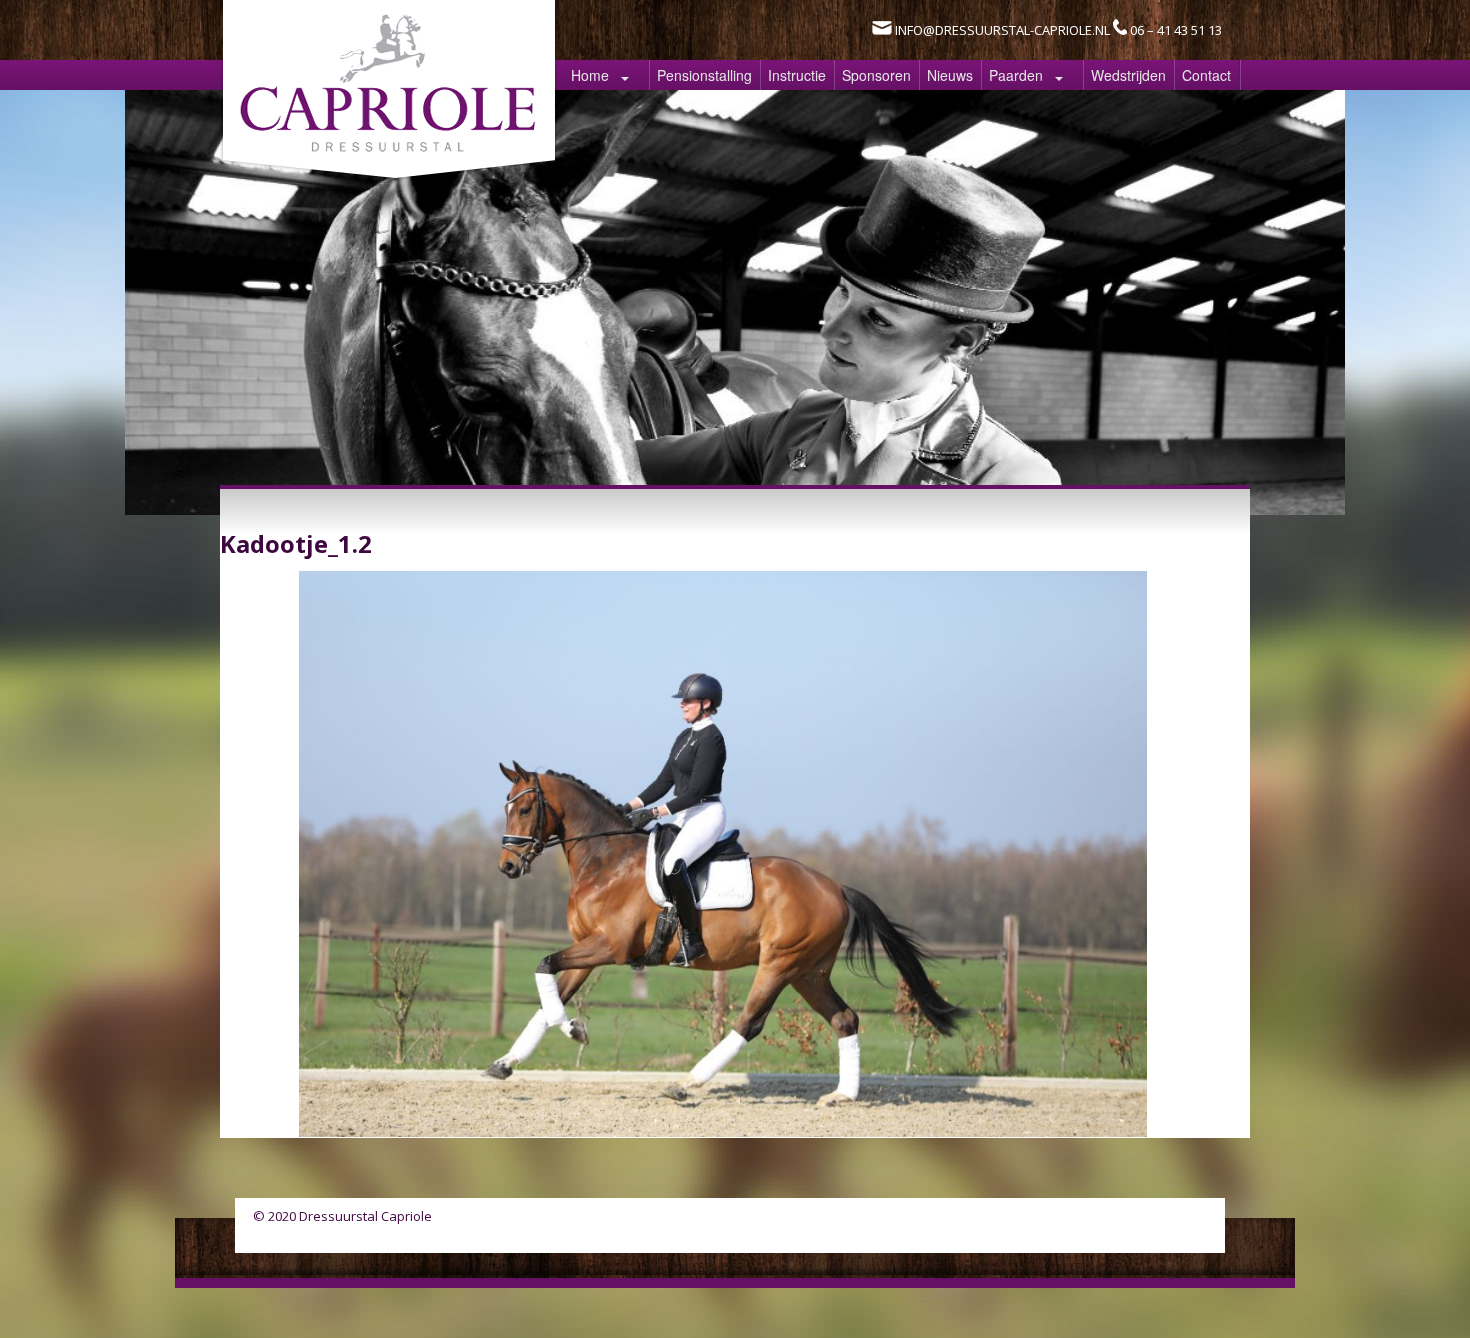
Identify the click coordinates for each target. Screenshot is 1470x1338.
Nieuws (950, 75)
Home (590, 75)
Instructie (797, 75)
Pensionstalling (704, 75)
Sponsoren (876, 75)
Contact (1206, 75)
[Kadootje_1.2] (723, 1131)
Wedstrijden (1128, 75)
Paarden (1016, 75)
